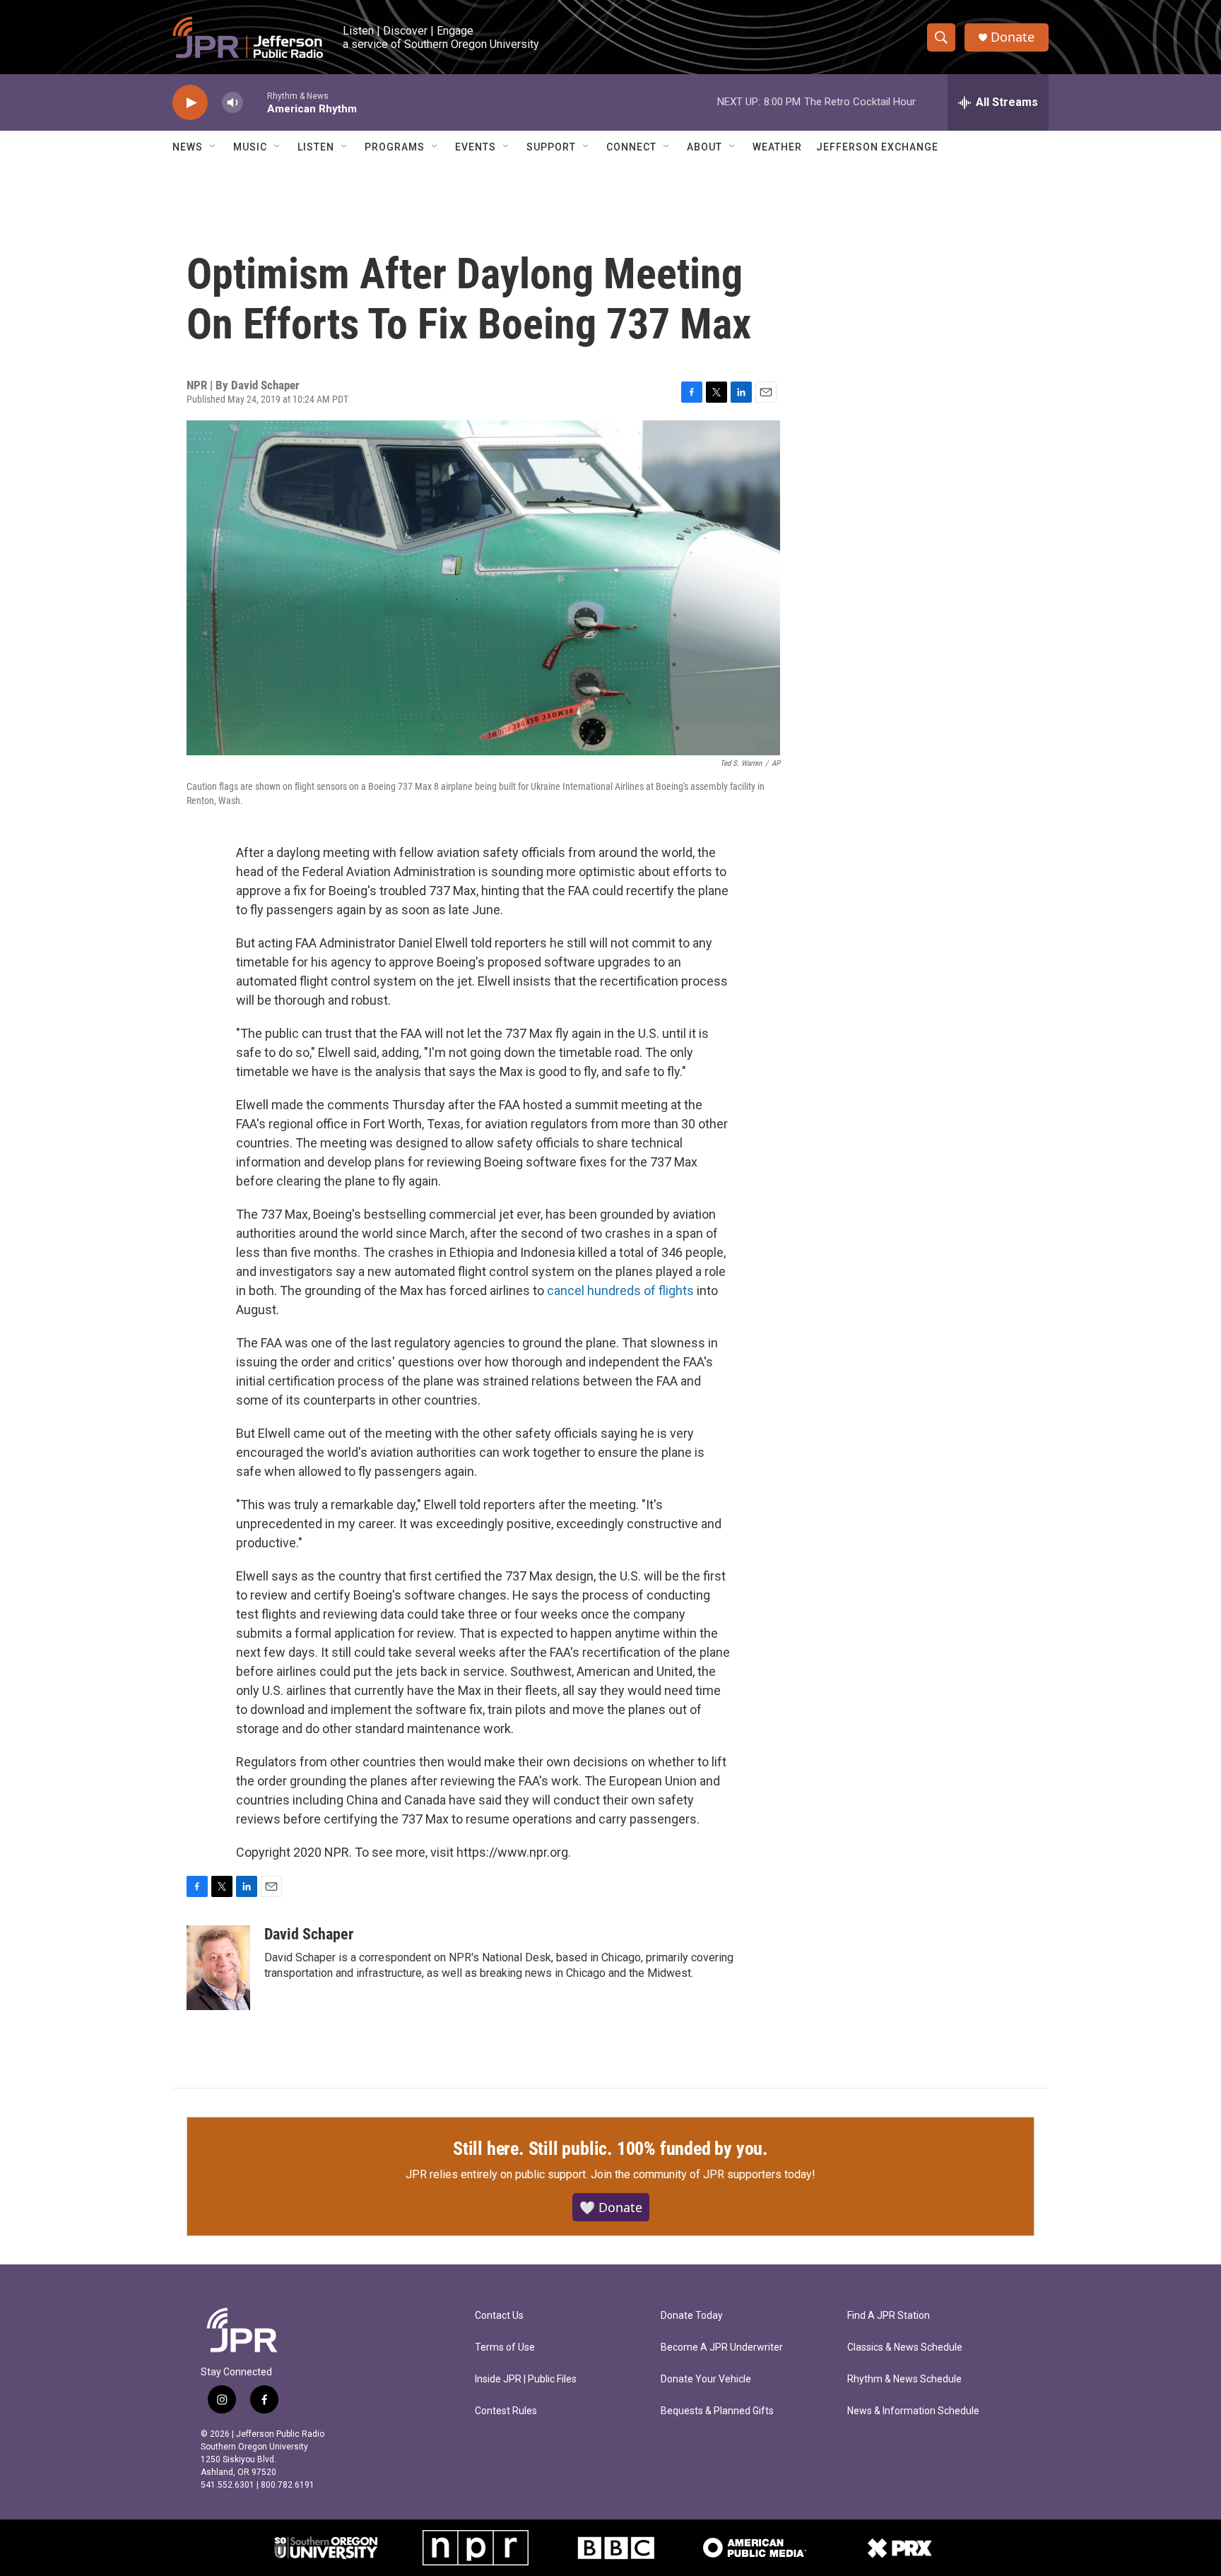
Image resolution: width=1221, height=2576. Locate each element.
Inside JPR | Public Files (526, 2379)
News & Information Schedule (913, 2411)
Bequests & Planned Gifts (717, 2411)
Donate (1013, 37)
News (188, 147)
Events (476, 147)
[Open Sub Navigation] (213, 147)
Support (551, 147)
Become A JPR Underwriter (722, 2347)
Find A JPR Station (889, 2316)
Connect (631, 147)
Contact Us (499, 2316)
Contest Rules (506, 2411)
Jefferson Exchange (877, 147)
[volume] (232, 103)
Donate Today (692, 2316)
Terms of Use (505, 2347)
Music (250, 147)
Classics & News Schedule (905, 2347)
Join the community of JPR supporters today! (703, 2174)
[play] (190, 103)
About (704, 147)
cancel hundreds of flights (620, 1290)
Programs (395, 147)
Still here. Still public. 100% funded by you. (610, 2149)
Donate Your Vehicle (706, 2379)
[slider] (255, 102)
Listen (316, 147)
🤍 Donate (611, 2207)
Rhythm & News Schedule (904, 2379)
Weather (777, 147)
